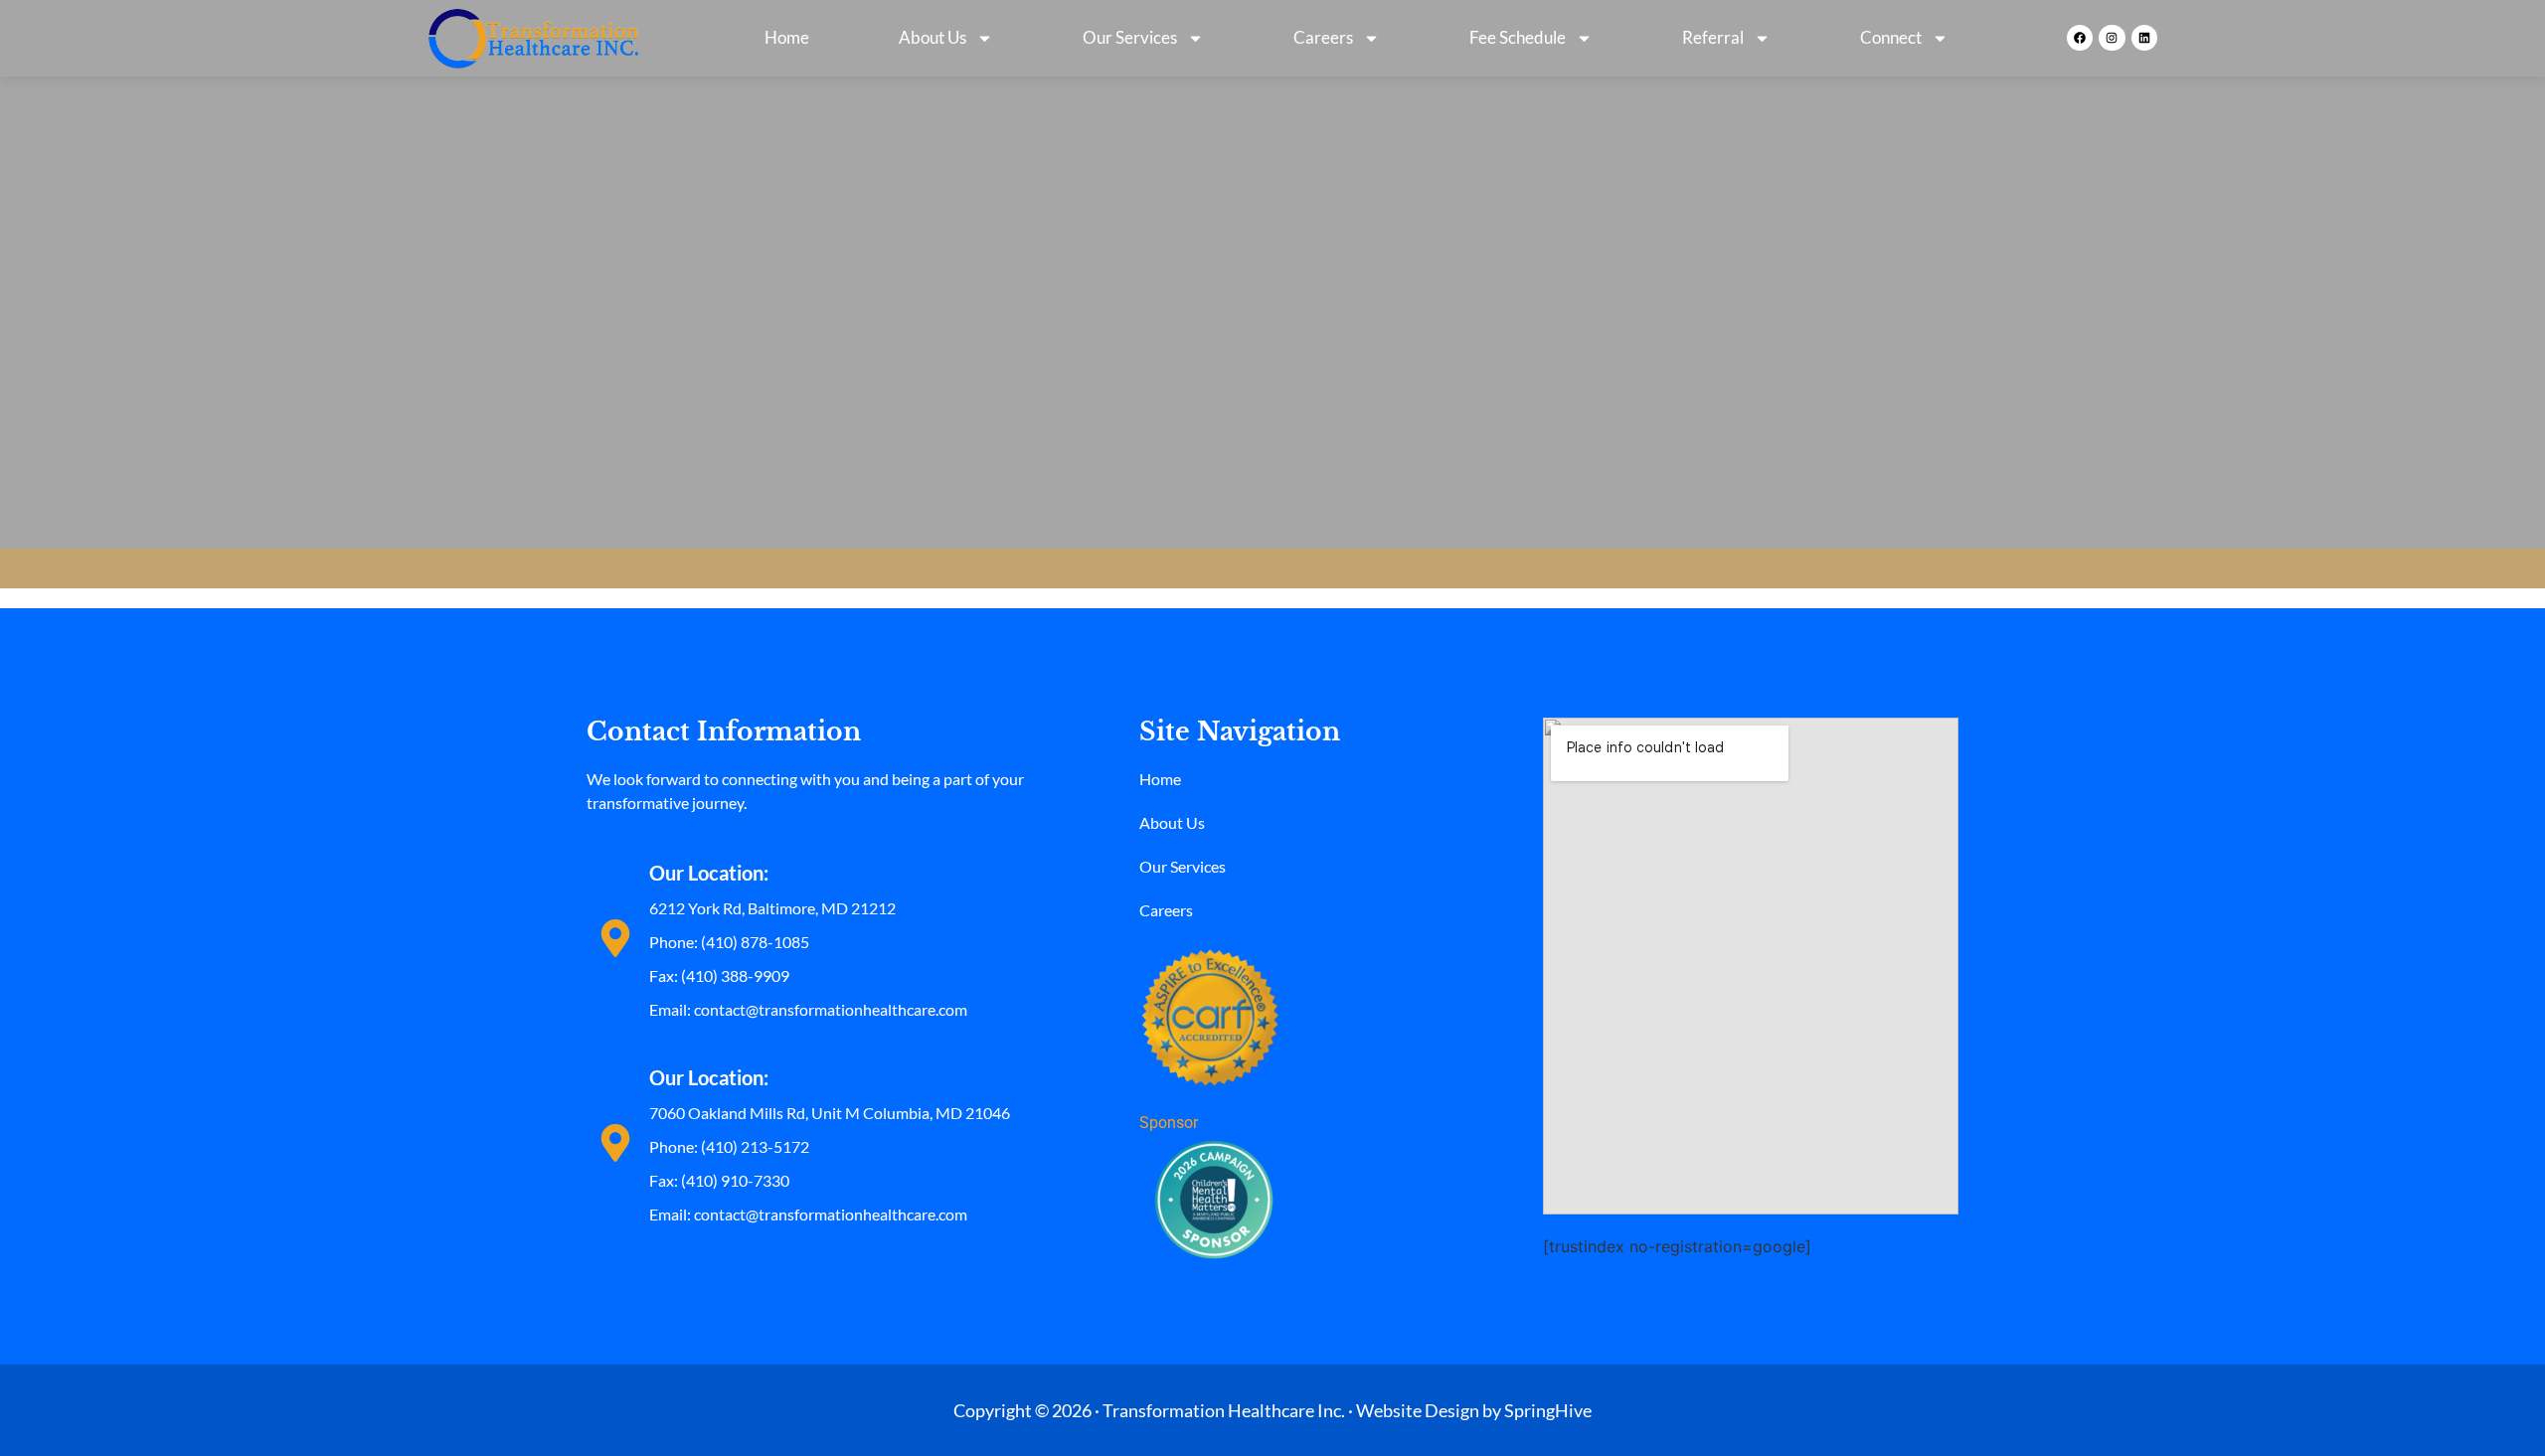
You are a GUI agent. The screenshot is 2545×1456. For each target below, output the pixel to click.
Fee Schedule (1518, 37)
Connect (1891, 37)
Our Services (1130, 37)
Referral (1713, 37)
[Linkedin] (2144, 38)
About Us (933, 37)
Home (787, 37)
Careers (1323, 37)
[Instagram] (2112, 38)
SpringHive (1548, 1410)
